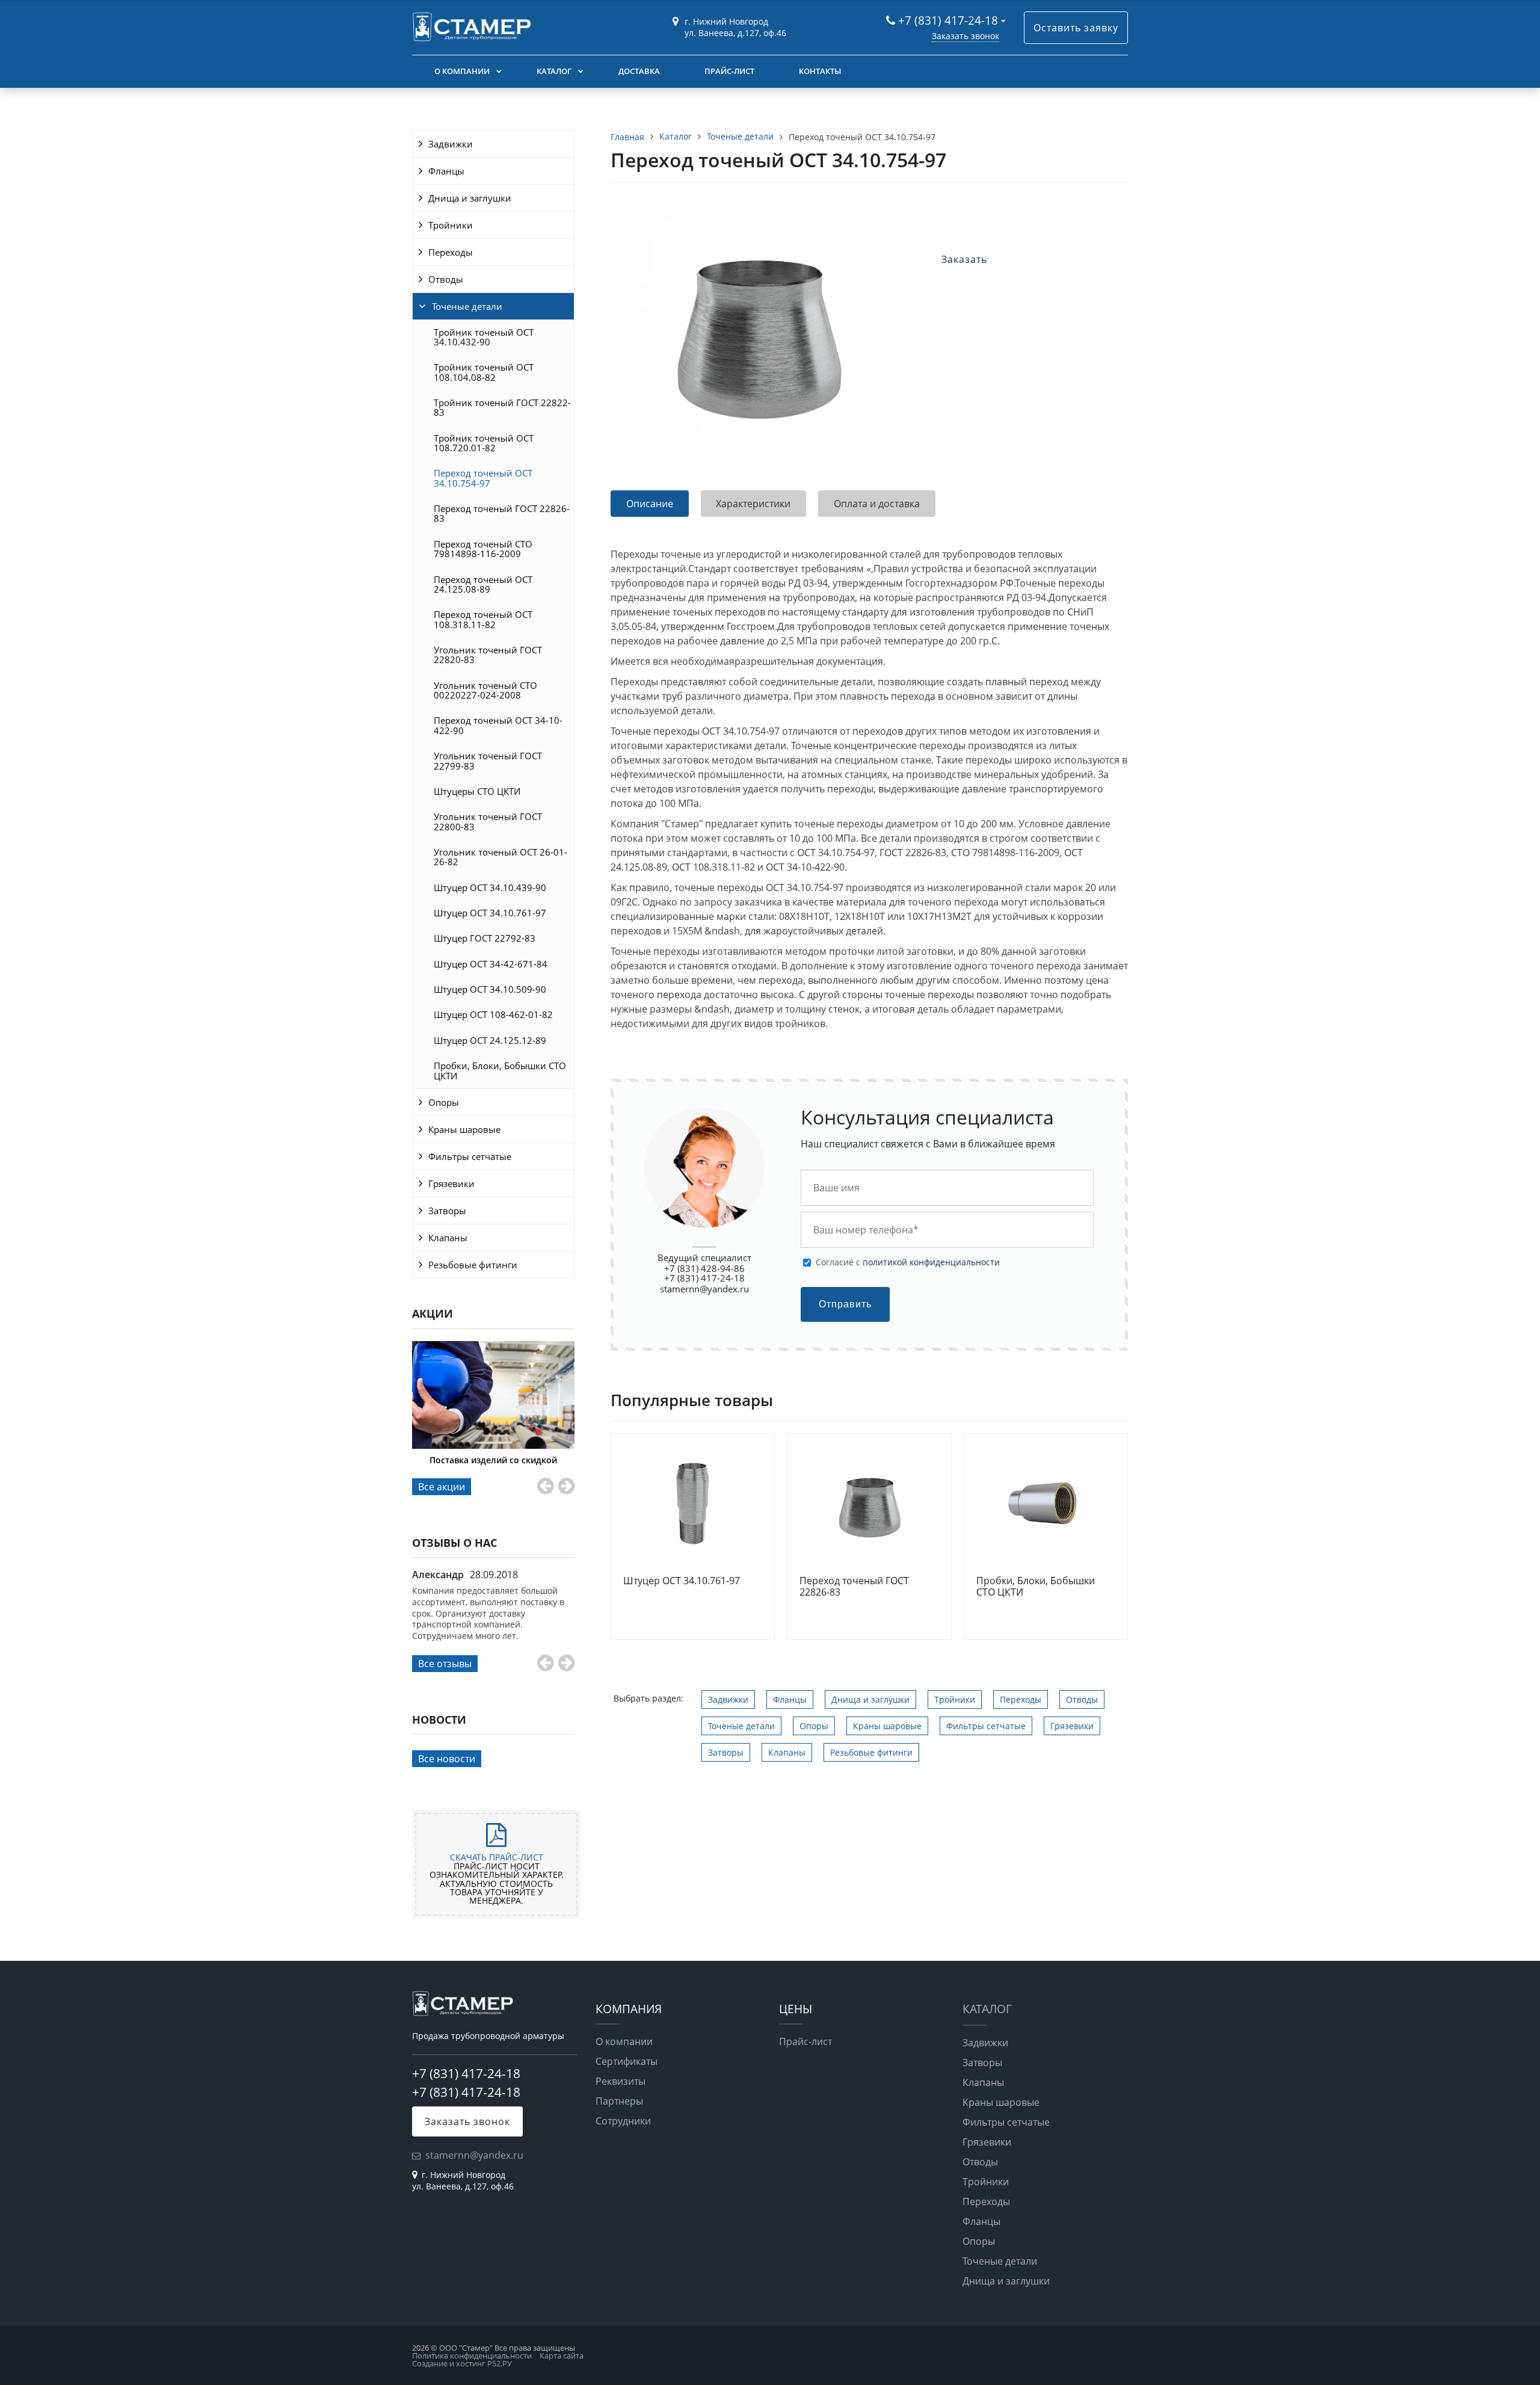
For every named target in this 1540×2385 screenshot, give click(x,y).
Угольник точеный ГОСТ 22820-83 (488, 655)
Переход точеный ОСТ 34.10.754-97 (483, 478)
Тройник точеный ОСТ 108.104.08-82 (484, 372)
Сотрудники (623, 2121)
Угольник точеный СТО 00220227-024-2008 (485, 690)
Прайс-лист (729, 71)
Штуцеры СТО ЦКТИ (477, 791)
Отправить (845, 1304)
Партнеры (619, 2101)
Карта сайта (562, 2356)
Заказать (964, 259)
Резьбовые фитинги (473, 1265)
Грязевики (451, 1183)
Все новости (447, 1759)
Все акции (442, 1487)
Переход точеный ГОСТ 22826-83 (502, 513)
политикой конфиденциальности (931, 1262)
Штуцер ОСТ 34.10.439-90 (490, 887)
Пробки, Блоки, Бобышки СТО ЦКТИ (500, 1070)
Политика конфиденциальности (472, 2356)
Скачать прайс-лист (497, 1857)
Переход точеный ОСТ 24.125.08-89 (483, 584)
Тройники (451, 225)
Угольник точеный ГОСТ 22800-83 (488, 821)
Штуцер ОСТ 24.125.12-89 (490, 1040)
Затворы (447, 1211)
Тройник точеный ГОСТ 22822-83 (502, 407)
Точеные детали (467, 306)
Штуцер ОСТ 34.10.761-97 (490, 913)
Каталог (554, 71)
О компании (462, 71)
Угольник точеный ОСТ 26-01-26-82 (500, 857)
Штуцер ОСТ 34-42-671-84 (491, 964)
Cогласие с (908, 1262)
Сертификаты (627, 2061)
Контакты (820, 71)
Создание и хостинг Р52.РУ (462, 2363)
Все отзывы (445, 1664)
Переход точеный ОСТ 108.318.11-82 (483, 619)
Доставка (639, 71)
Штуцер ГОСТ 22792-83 (485, 938)
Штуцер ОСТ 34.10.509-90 (490, 989)
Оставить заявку (1076, 28)
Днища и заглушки (470, 198)
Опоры (444, 1102)
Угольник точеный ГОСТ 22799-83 (488, 761)
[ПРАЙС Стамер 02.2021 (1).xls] (496, 1840)
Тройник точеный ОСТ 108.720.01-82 (484, 443)
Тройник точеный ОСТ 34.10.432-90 (484, 337)
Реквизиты (621, 2081)
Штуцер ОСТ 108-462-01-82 (493, 1014)
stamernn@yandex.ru (704, 1289)
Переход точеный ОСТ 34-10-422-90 (498, 725)
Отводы (446, 279)
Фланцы (446, 171)
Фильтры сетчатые (470, 1156)
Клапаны (448, 1238)
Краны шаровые (464, 1129)
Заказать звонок (966, 36)
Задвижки (451, 144)
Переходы (451, 252)
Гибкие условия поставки (493, 1460)
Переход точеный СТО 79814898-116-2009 (483, 549)
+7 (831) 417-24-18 (950, 20)
